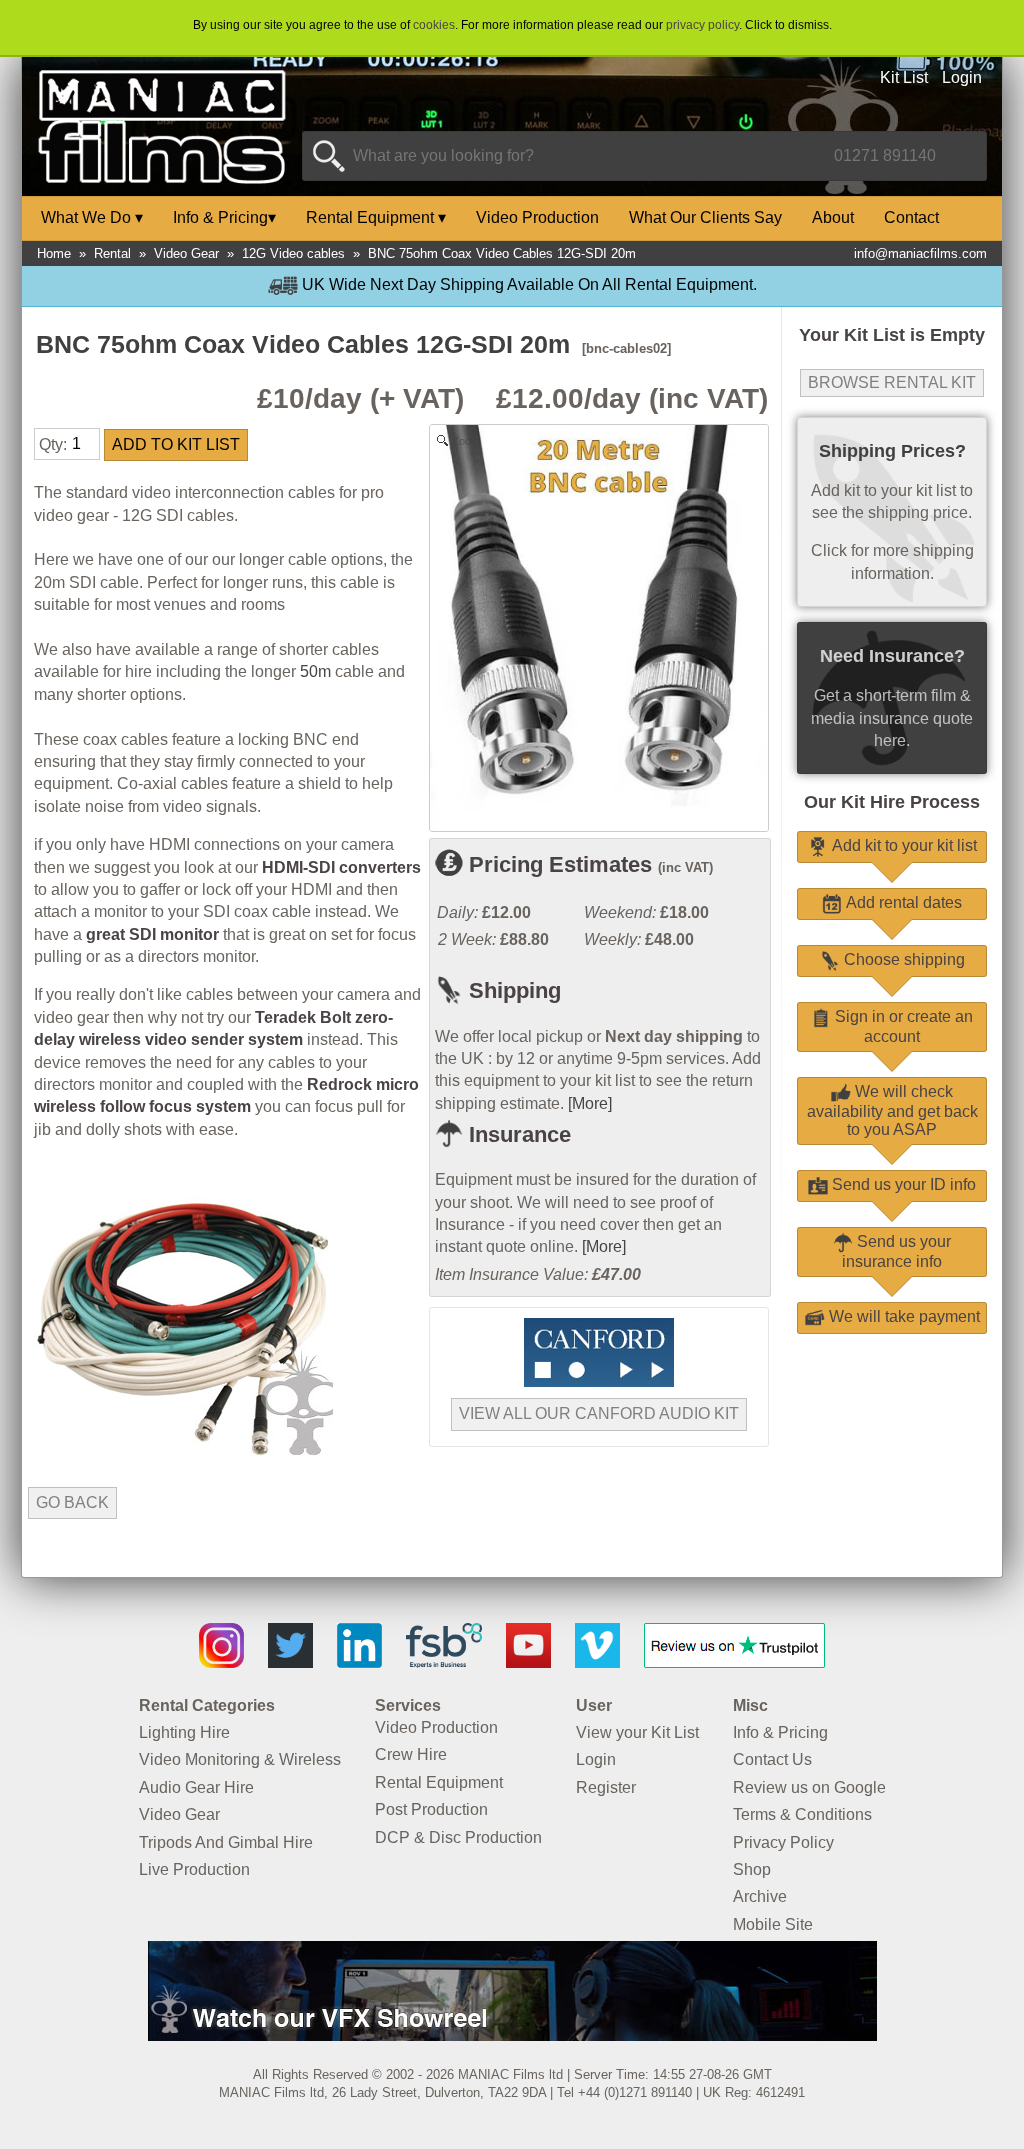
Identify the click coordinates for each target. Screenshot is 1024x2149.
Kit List (904, 77)
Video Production (537, 217)
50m (315, 671)
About (833, 217)
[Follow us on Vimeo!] (597, 1662)
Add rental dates (902, 902)
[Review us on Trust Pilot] (734, 1662)
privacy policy (702, 25)
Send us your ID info (902, 1184)
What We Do (92, 217)
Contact (911, 217)
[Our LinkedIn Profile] (359, 1662)
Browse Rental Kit (892, 382)
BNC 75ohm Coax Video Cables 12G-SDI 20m (502, 253)
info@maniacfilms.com (920, 253)
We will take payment (902, 1316)
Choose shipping (902, 959)
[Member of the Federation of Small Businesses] (444, 1662)
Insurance (517, 1134)
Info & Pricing (224, 217)
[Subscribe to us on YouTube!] (528, 1662)
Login (962, 77)
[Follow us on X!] (290, 1662)
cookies (434, 25)
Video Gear (186, 253)
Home (54, 253)
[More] (590, 1103)
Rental (112, 253)
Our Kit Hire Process (892, 802)
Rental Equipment (376, 217)
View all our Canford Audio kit (599, 1413)
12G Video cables (293, 253)
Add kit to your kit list (902, 845)
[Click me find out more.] (512, 2035)
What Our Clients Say (705, 217)
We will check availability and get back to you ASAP (892, 1110)
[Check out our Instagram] (221, 1662)
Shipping (512, 990)
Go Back (72, 1502)
